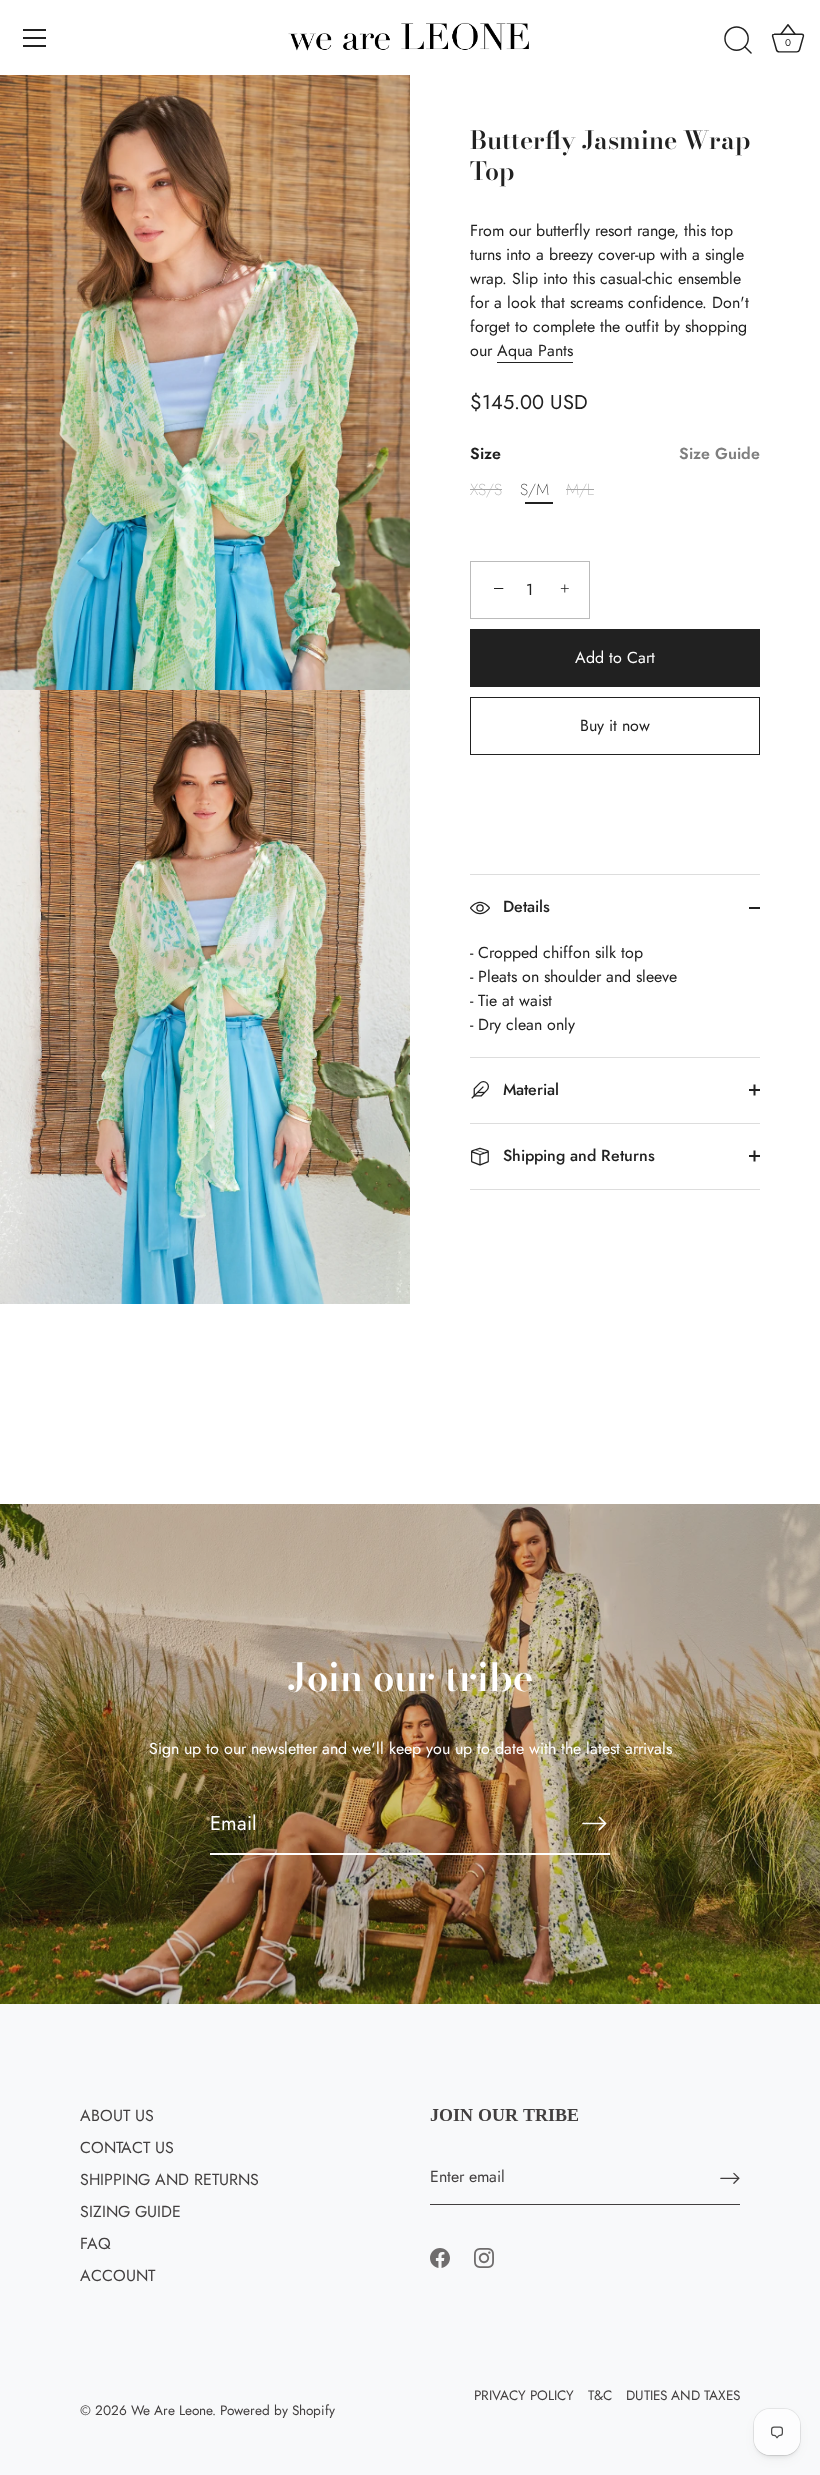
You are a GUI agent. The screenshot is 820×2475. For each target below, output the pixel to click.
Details (524, 906)
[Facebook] (440, 2256)
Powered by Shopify (277, 2410)
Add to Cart (615, 657)
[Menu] (35, 38)
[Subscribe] (594, 1823)
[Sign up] (730, 2177)
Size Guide (719, 453)
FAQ (95, 2243)
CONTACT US (127, 2147)
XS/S (486, 489)
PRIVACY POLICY (524, 2395)
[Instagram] (484, 2256)
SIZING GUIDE (130, 2211)
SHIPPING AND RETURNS (169, 2179)
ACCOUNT (117, 2275)
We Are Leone (171, 2410)
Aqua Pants (535, 350)
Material (528, 1089)
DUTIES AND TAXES (683, 2395)
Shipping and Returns (576, 1155)
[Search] (738, 41)
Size (615, 453)
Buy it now (615, 725)
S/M (534, 489)
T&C (600, 2395)
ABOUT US (117, 2115)
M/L (580, 489)
